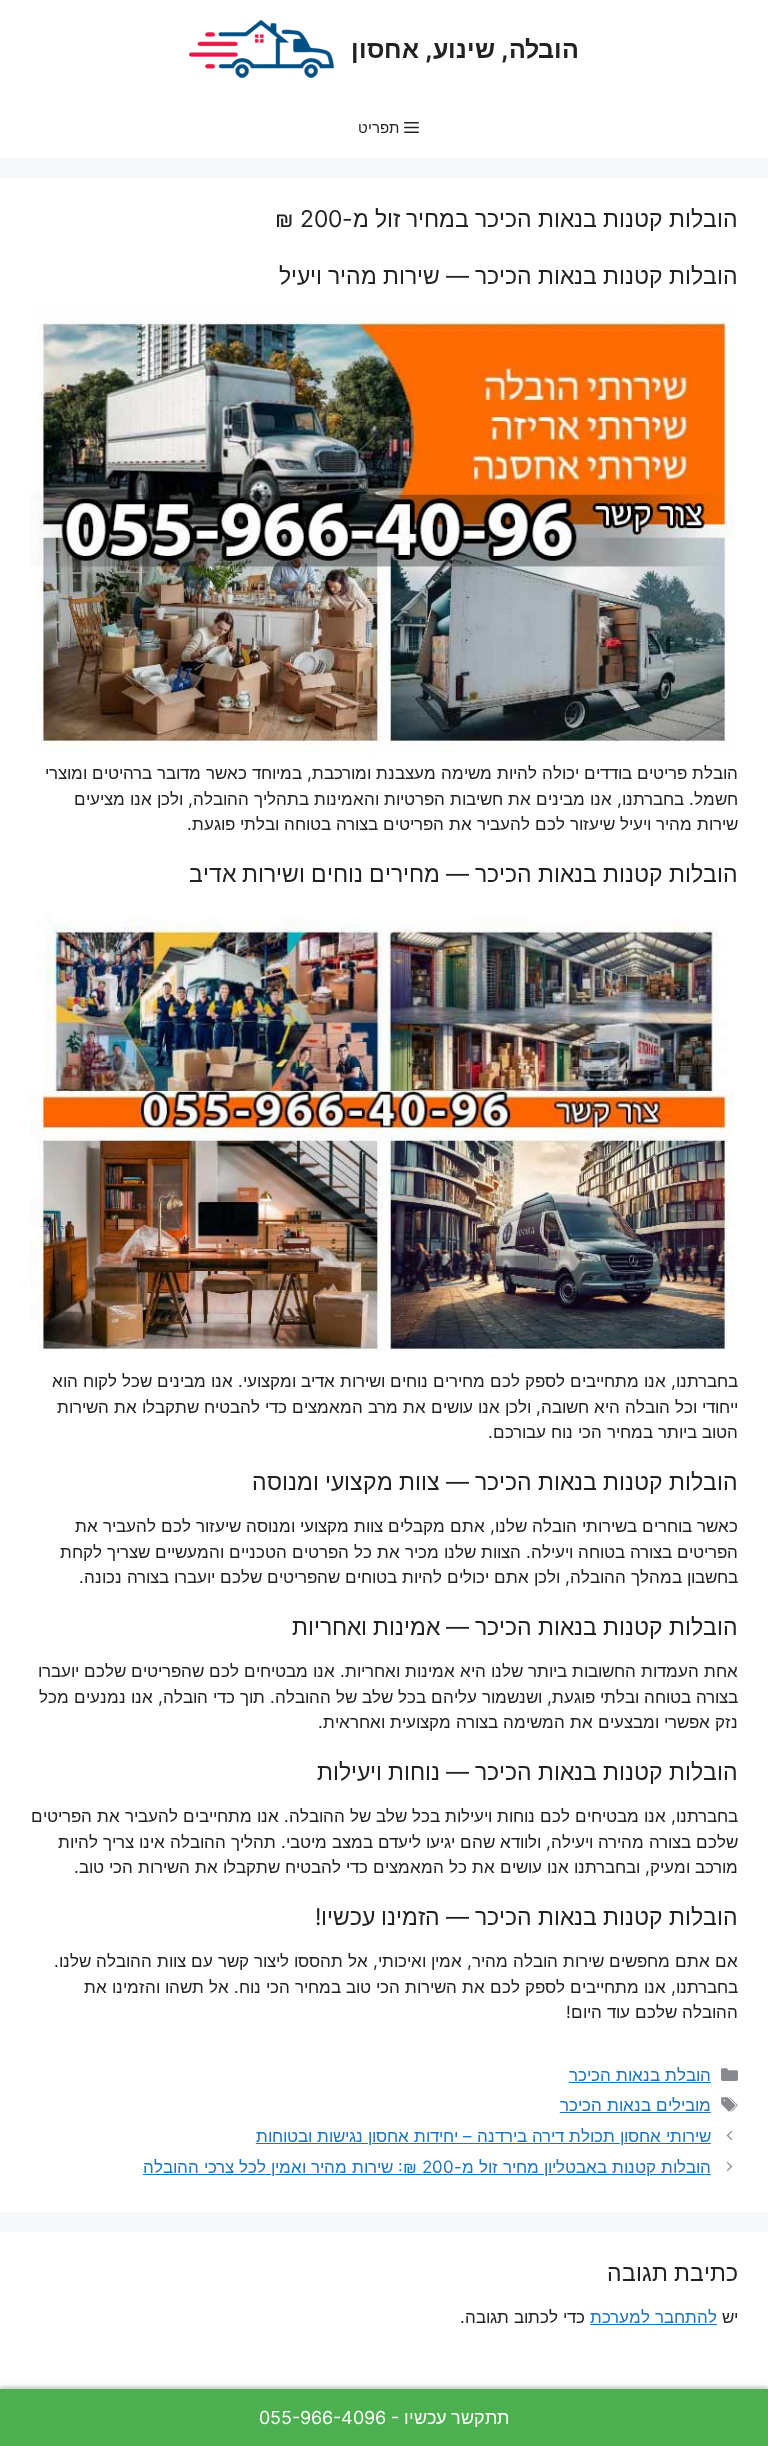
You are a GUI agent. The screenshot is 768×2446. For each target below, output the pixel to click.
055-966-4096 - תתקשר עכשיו (384, 2417)
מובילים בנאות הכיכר (635, 2105)
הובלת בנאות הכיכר (640, 2075)
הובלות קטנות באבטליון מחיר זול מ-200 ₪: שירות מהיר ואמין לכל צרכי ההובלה (427, 2167)
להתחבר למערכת (653, 2317)
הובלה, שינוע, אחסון (465, 49)
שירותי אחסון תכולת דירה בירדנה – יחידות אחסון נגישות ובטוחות (483, 2136)
